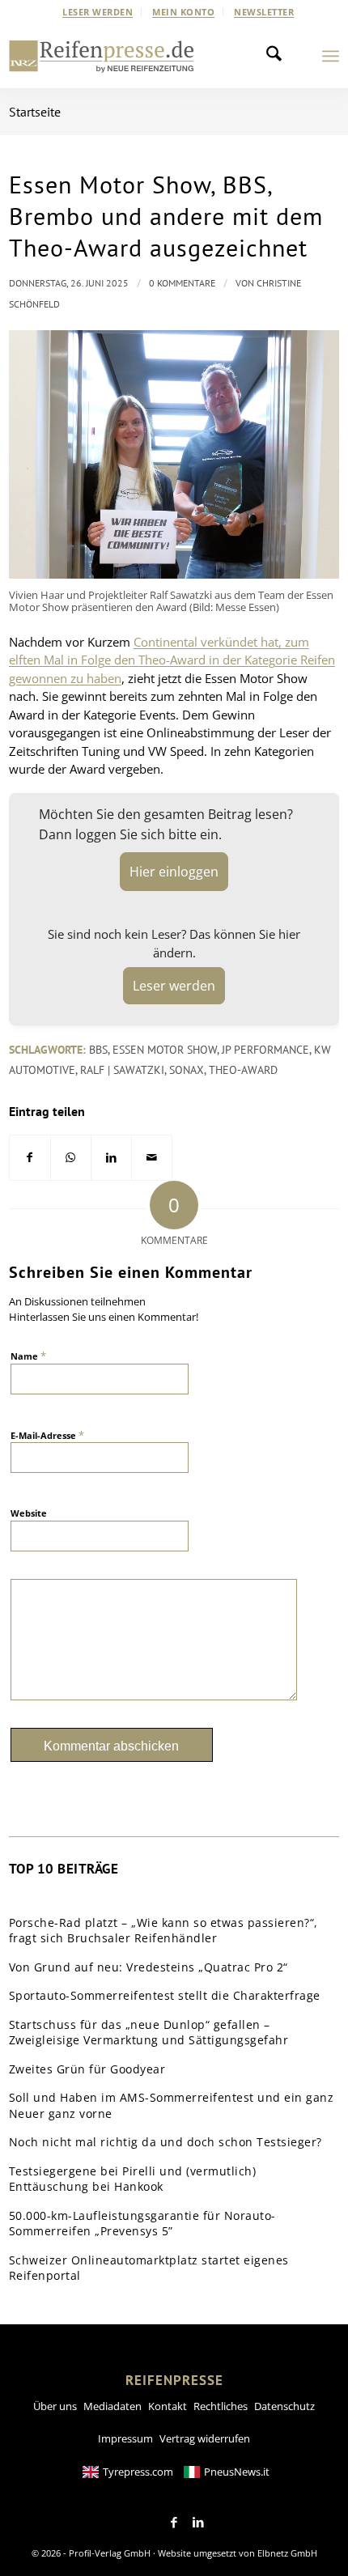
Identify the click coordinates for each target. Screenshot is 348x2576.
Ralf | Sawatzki (122, 1070)
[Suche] (278, 56)
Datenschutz (284, 2406)
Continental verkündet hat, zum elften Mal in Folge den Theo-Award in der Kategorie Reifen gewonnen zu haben (172, 660)
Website (29, 1513)
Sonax (187, 1070)
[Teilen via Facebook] (30, 1158)
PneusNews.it (237, 2472)
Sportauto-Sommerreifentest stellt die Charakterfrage (165, 1995)
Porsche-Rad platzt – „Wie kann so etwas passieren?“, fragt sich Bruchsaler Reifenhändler (163, 1931)
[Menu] (331, 56)
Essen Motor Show (165, 1050)
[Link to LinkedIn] (198, 2523)
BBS (98, 1050)
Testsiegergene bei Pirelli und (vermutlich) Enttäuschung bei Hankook (133, 2179)
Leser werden (98, 12)
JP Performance (265, 1050)
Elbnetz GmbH (287, 2553)
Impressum (125, 2438)
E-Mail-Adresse (47, 1435)
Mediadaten (112, 2406)
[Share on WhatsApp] (71, 1158)
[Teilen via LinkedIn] (111, 1158)
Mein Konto (183, 12)
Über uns (55, 2406)
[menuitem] (98, 12)
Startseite (35, 112)
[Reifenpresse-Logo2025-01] (102, 56)
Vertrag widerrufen (205, 2438)
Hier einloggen (174, 872)
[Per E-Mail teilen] (152, 1158)
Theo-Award (243, 1070)
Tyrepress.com (138, 2472)
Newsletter (264, 12)
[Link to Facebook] (174, 2523)
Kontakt (168, 2406)
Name (28, 1356)
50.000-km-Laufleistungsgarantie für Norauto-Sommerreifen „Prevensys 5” (142, 2224)
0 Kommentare (182, 283)
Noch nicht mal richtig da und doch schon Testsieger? (166, 2142)
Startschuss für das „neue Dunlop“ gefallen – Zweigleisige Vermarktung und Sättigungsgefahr (149, 2033)
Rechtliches (221, 2406)
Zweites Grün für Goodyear (87, 2069)
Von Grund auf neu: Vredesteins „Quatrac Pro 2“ (149, 1967)
